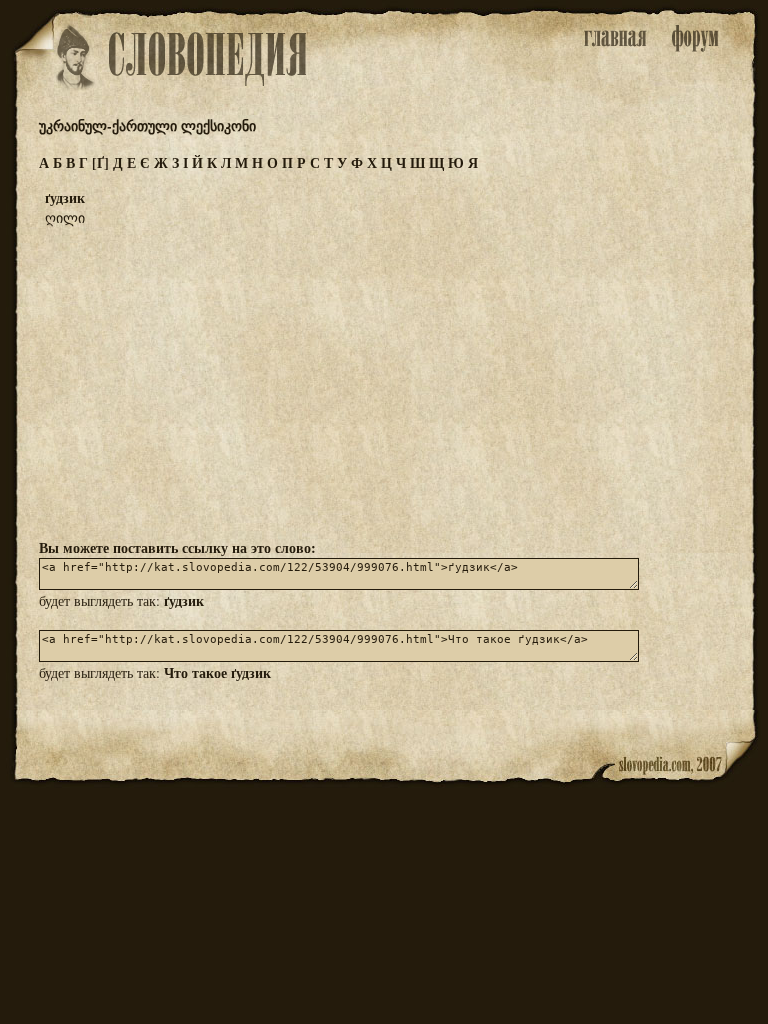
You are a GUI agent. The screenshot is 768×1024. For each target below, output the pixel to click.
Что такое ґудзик (217, 672)
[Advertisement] (384, 381)
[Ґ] (100, 162)
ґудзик (184, 600)
